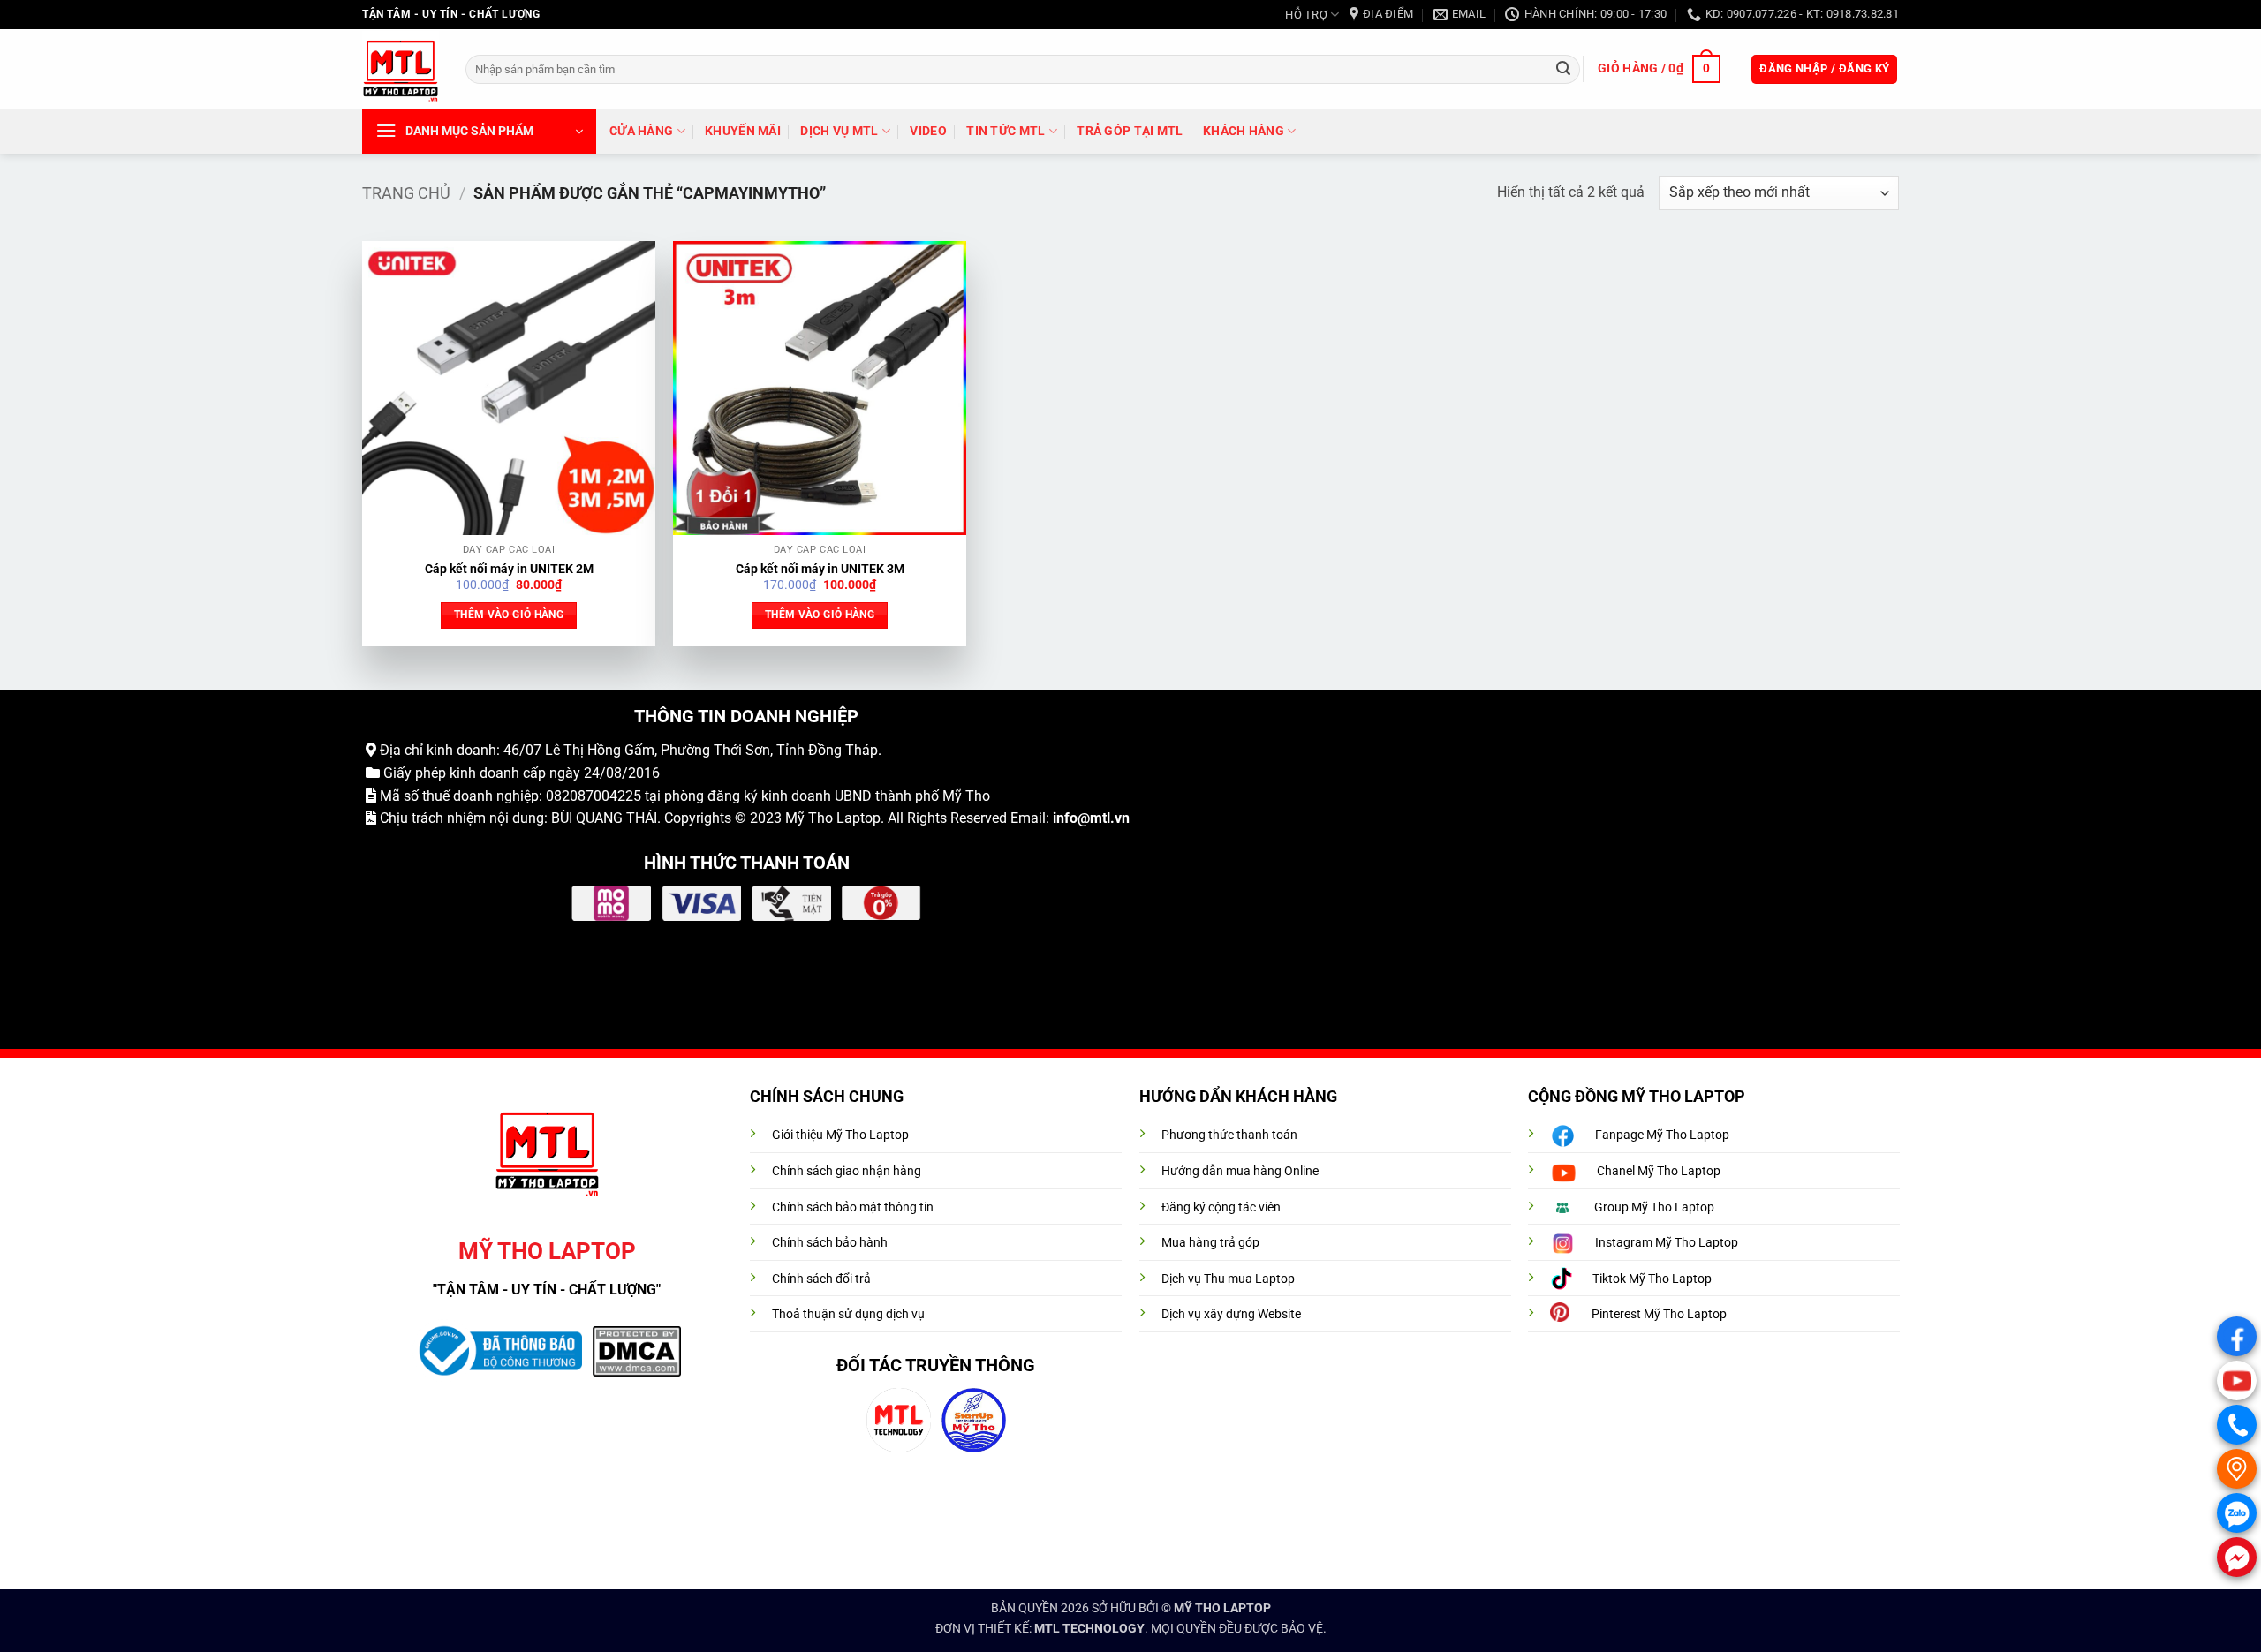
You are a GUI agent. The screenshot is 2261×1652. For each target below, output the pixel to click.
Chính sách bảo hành (830, 1243)
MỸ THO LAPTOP (1222, 1608)
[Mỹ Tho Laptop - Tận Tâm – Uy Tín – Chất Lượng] (401, 69)
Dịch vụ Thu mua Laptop (1228, 1279)
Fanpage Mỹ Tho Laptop (1662, 1135)
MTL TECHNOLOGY (1089, 1629)
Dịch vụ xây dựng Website (1231, 1314)
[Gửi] (1563, 69)
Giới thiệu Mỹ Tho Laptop (840, 1135)
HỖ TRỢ (1306, 15)
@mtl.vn (1104, 818)
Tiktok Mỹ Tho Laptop (1652, 1279)
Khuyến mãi (743, 131)
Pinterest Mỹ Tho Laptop (1659, 1314)
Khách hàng (1244, 131)
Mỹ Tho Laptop (833, 818)
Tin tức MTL (1006, 131)
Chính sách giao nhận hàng (847, 1171)
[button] (1659, 69)
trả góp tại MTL (1130, 131)
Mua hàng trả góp (1210, 1243)
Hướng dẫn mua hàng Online (1240, 1171)
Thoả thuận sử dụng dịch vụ (848, 1314)
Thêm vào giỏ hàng (509, 615)
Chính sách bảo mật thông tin (853, 1207)
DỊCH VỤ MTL (839, 131)
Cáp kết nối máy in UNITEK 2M (509, 569)
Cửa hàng (641, 131)
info (1065, 818)
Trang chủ (406, 193)
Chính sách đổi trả (821, 1279)
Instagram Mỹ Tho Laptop (1667, 1243)
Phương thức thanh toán (1229, 1135)
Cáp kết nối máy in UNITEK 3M (820, 569)
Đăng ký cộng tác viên (1221, 1207)
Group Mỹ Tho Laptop (1654, 1207)
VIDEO (928, 131)
